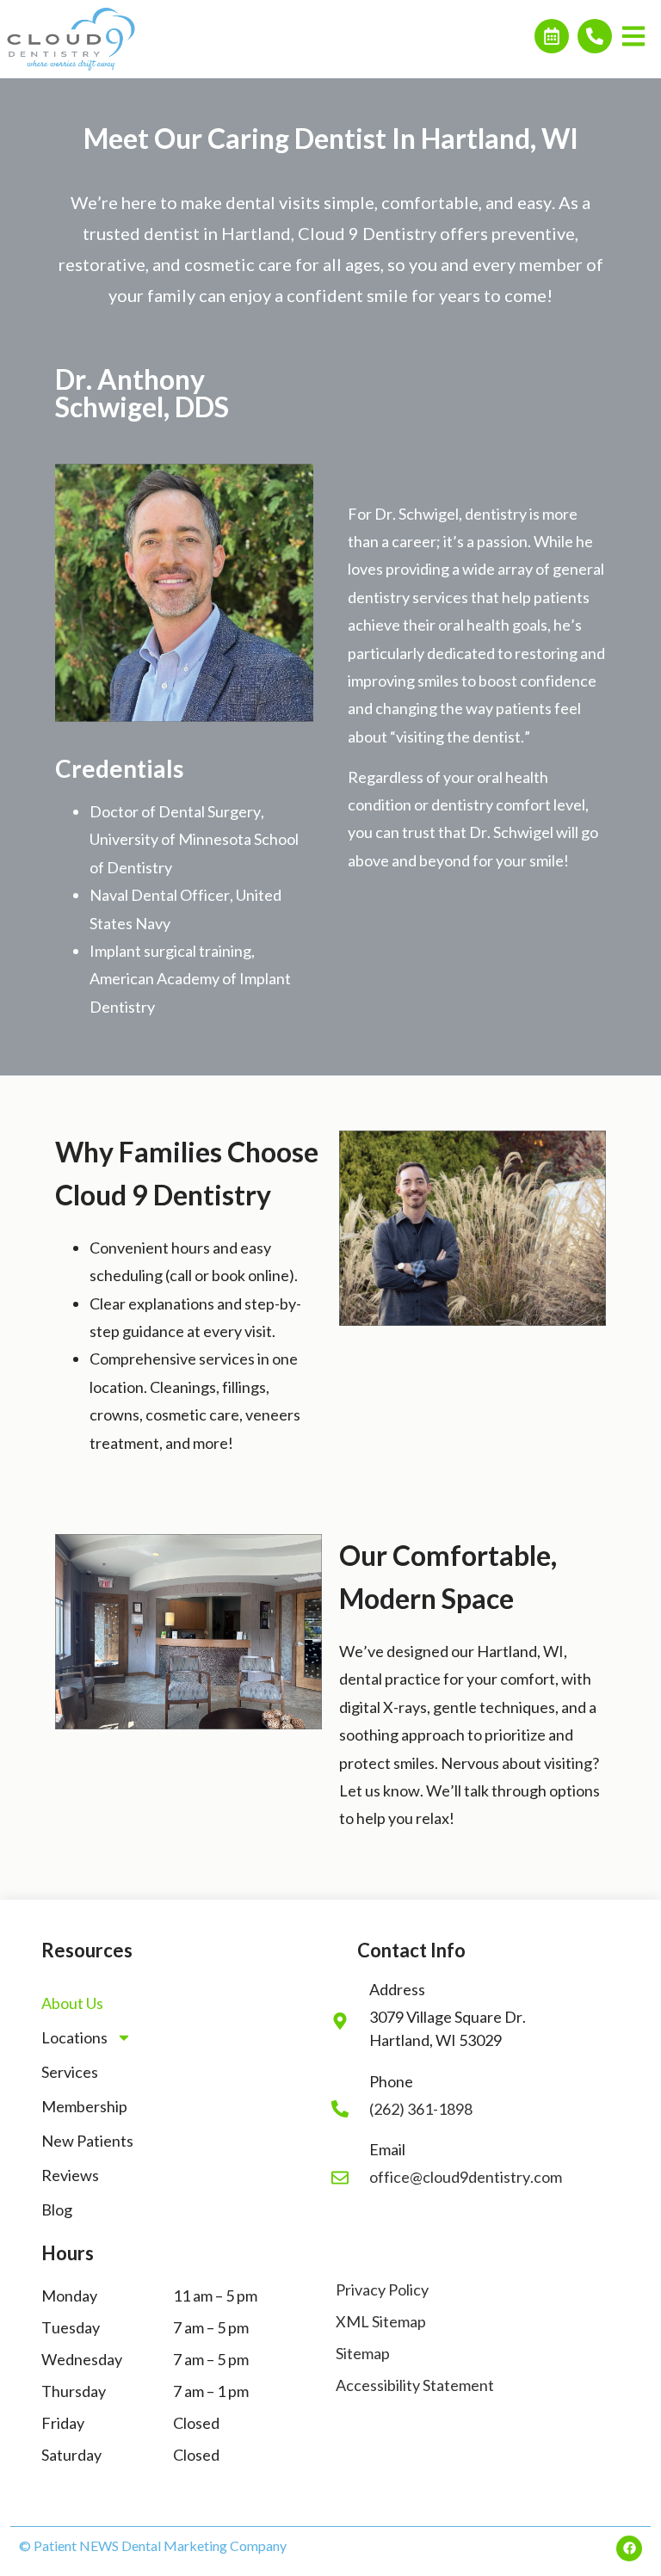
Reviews (70, 2175)
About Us (72, 2003)
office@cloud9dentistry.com (466, 2177)
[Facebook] (629, 2548)
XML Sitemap (381, 2321)
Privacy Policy (382, 2289)
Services (70, 2072)
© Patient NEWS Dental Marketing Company (153, 2545)
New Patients (87, 2141)
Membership (84, 2106)
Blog (57, 2209)
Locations (74, 2037)
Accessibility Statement (415, 2385)
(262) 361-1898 (421, 2109)
